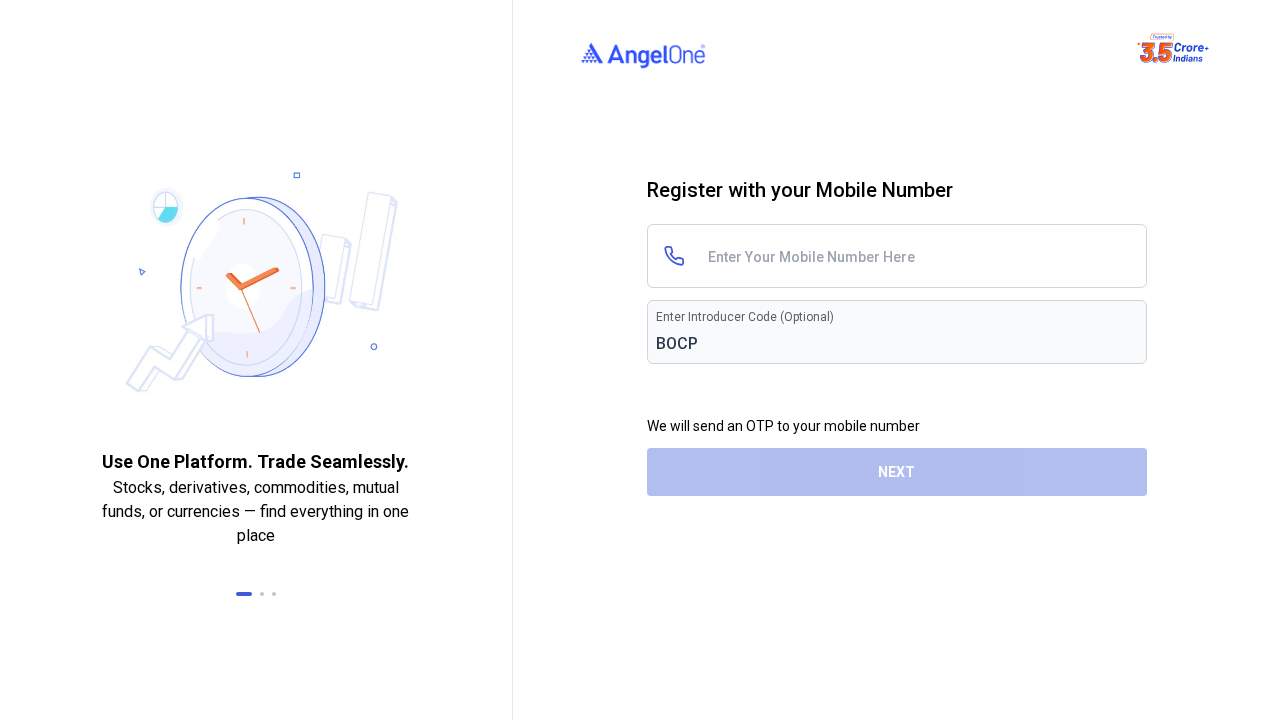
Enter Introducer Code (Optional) (745, 317)
